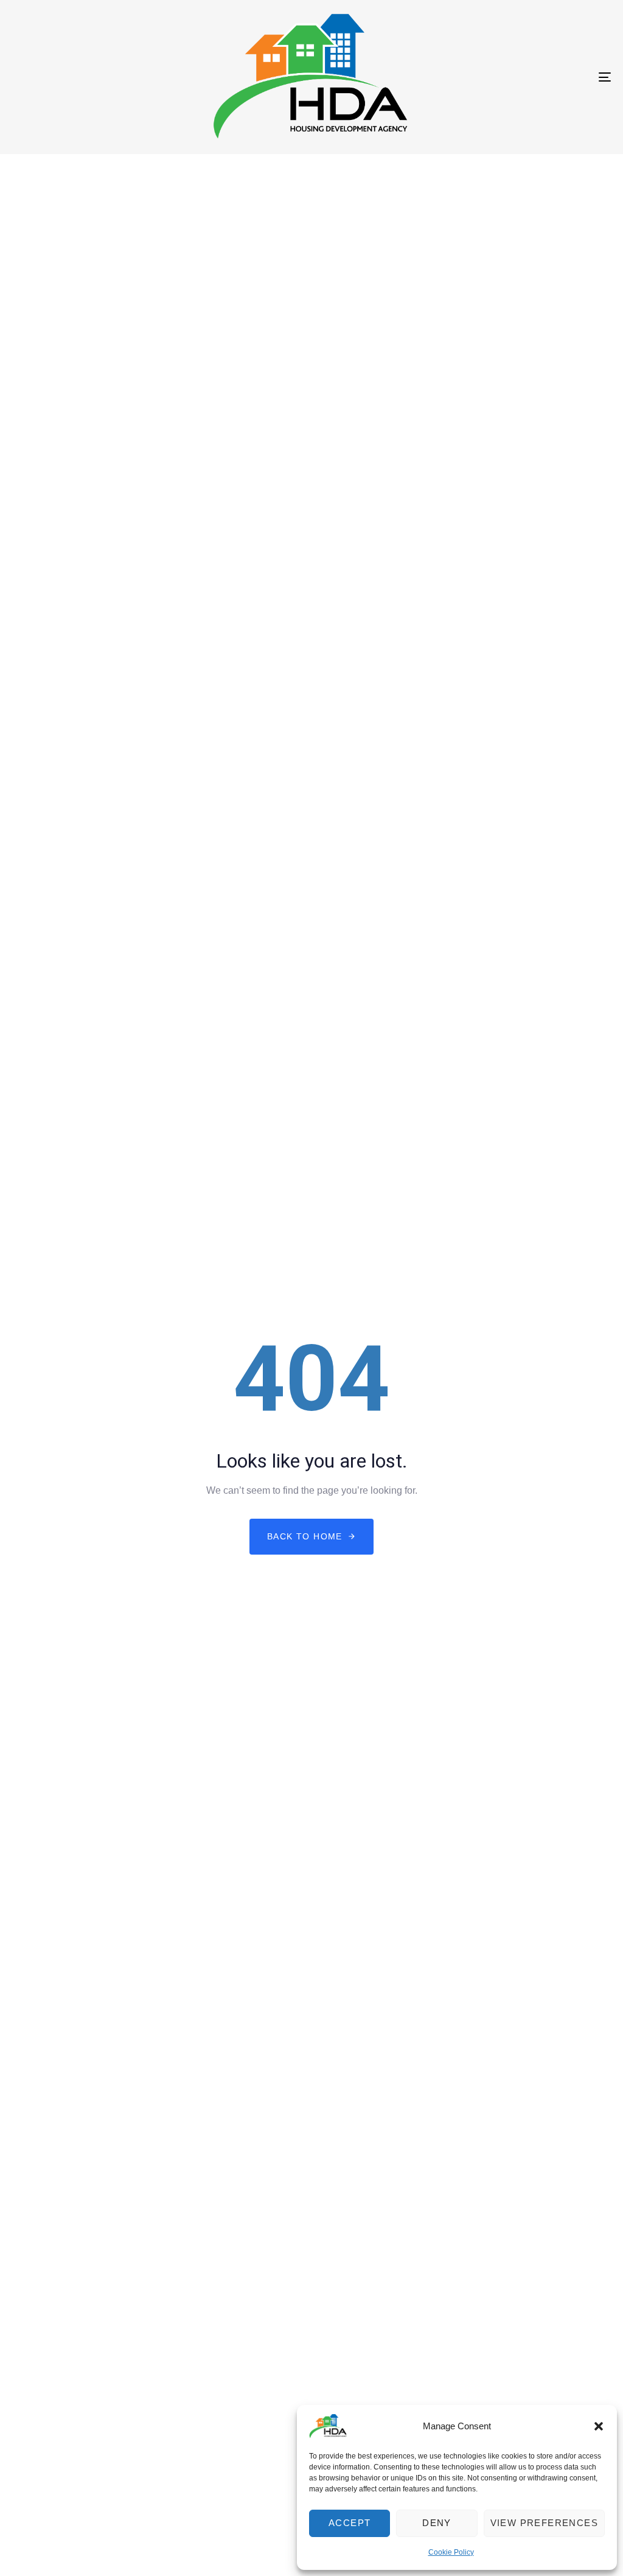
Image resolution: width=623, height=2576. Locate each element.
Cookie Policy (451, 2552)
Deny (437, 2523)
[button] (599, 2426)
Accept (350, 2523)
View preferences (544, 2523)
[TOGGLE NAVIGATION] (511, 77)
